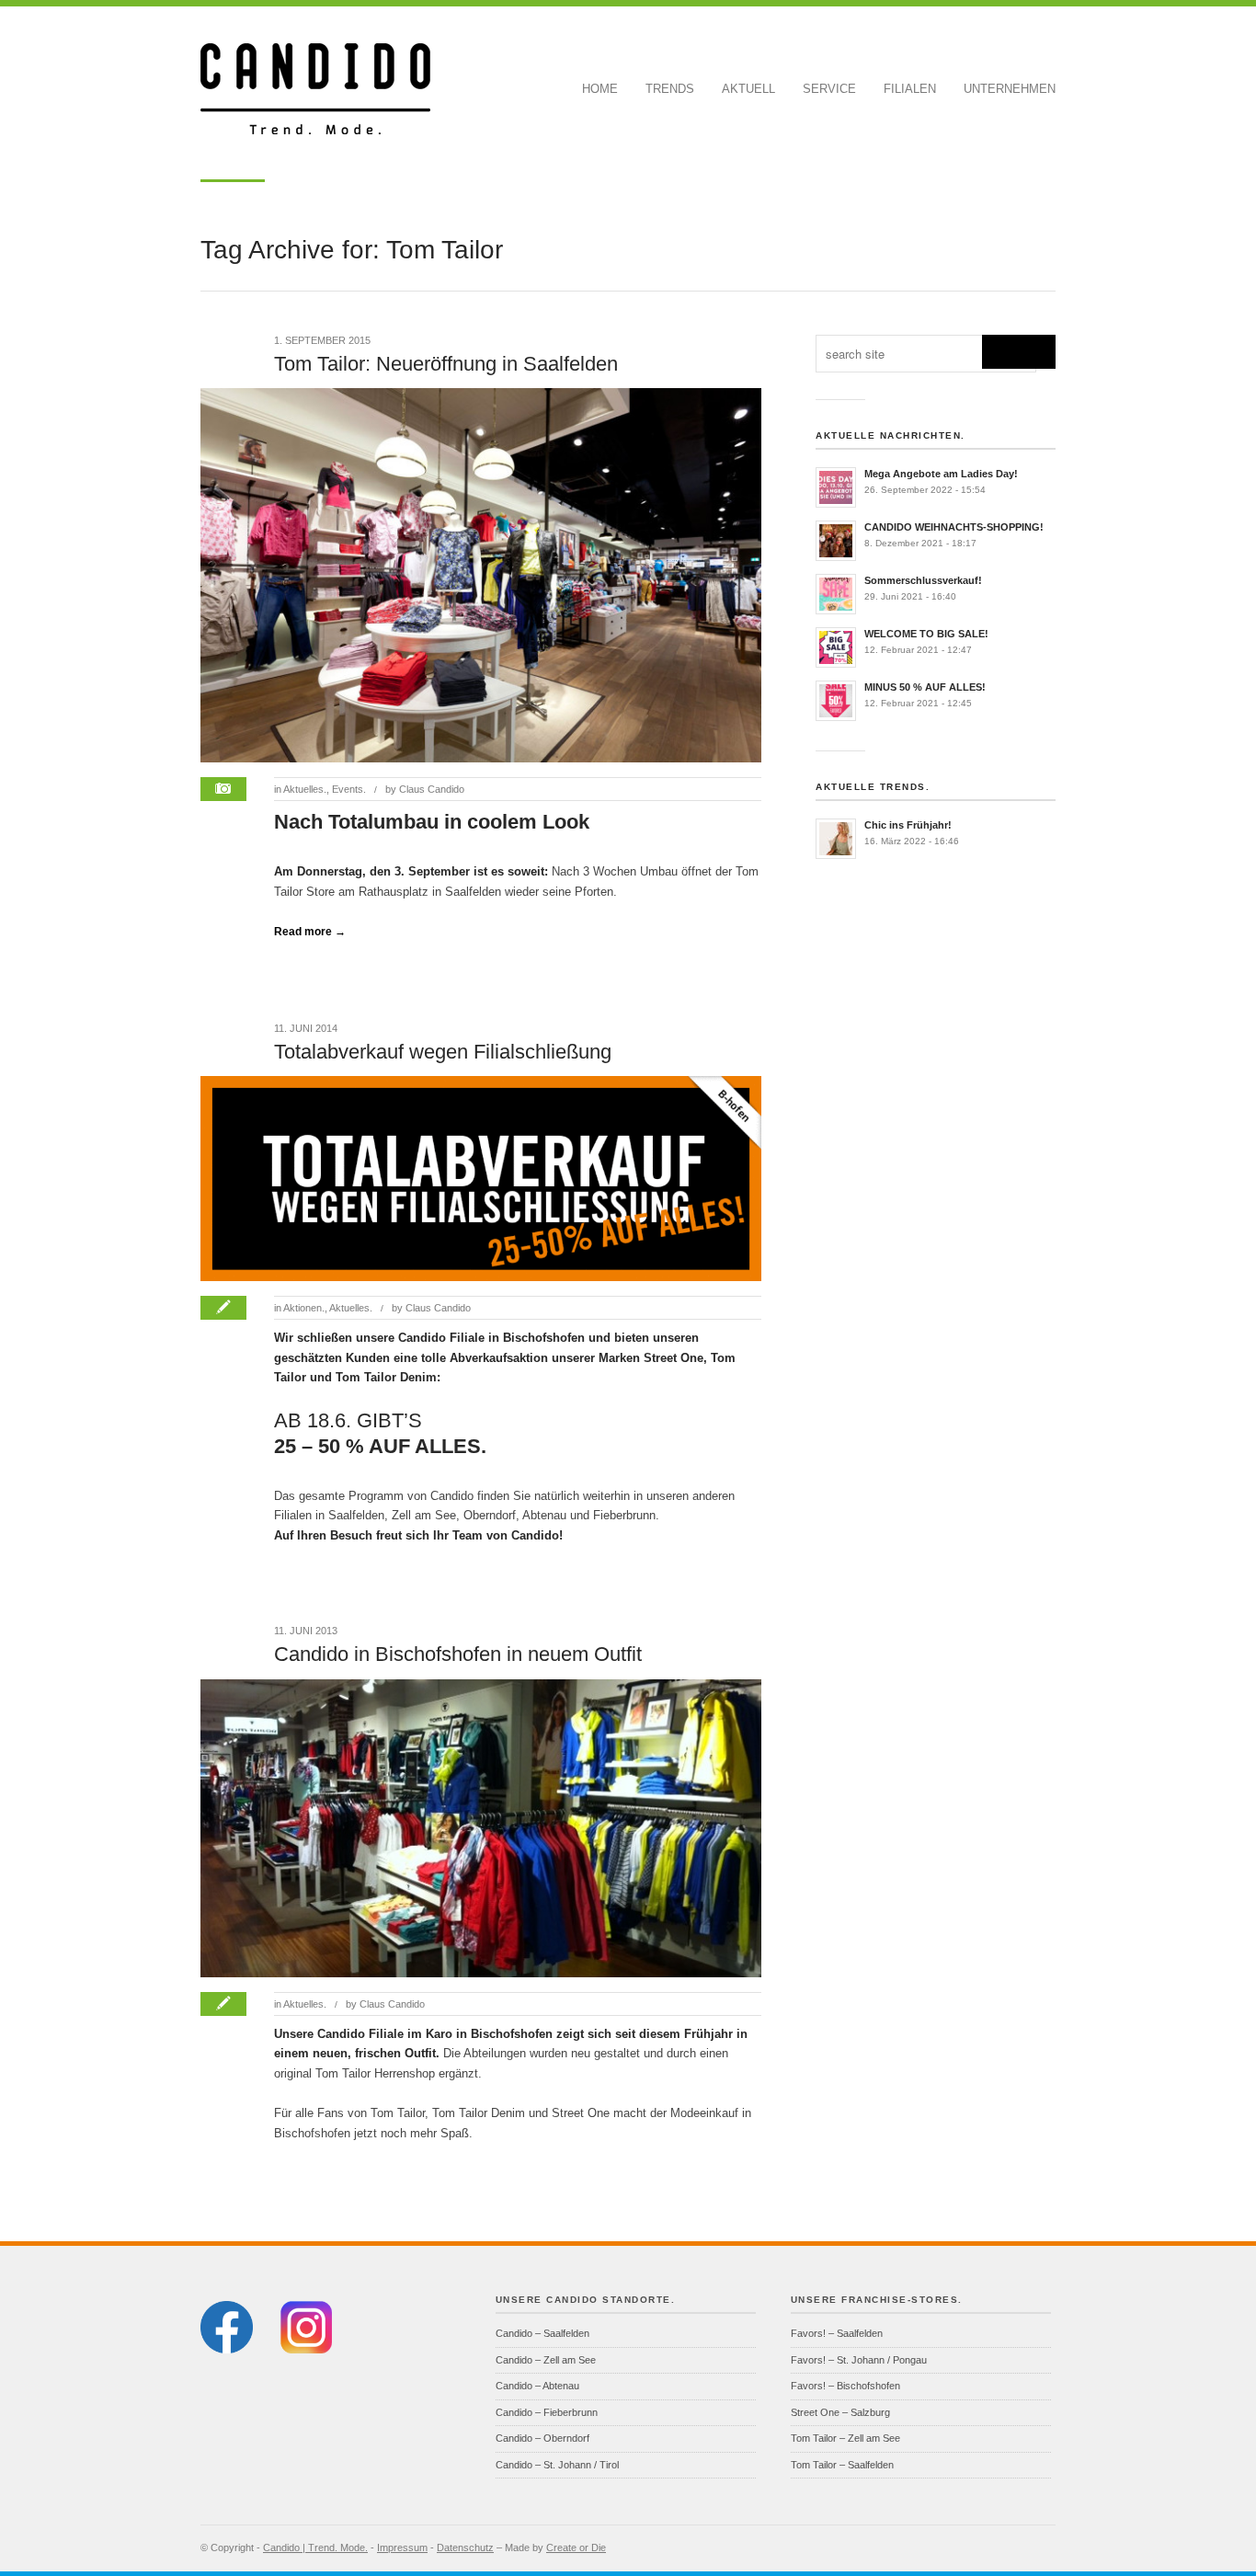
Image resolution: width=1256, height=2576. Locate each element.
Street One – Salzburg (840, 2412)
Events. (349, 789)
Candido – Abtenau (537, 2386)
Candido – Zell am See (546, 2360)
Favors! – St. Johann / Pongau (859, 2360)
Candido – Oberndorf (542, 2438)
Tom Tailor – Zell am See (845, 2438)
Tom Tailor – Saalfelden (842, 2465)
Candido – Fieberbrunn (547, 2412)
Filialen (910, 89)
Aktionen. (304, 1308)
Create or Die (576, 2547)
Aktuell (748, 89)
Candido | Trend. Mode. (315, 2547)
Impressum (402, 2547)
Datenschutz (465, 2547)
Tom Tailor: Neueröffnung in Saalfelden (446, 364)
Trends (670, 89)
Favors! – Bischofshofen (845, 2386)
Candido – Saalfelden (542, 2333)
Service (829, 89)
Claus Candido (432, 789)
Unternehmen (1010, 89)
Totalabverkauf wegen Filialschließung (443, 1052)
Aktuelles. (305, 789)
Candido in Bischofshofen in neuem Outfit (458, 1654)
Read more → (310, 932)
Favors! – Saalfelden (837, 2333)
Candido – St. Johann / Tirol (557, 2465)
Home (600, 89)
